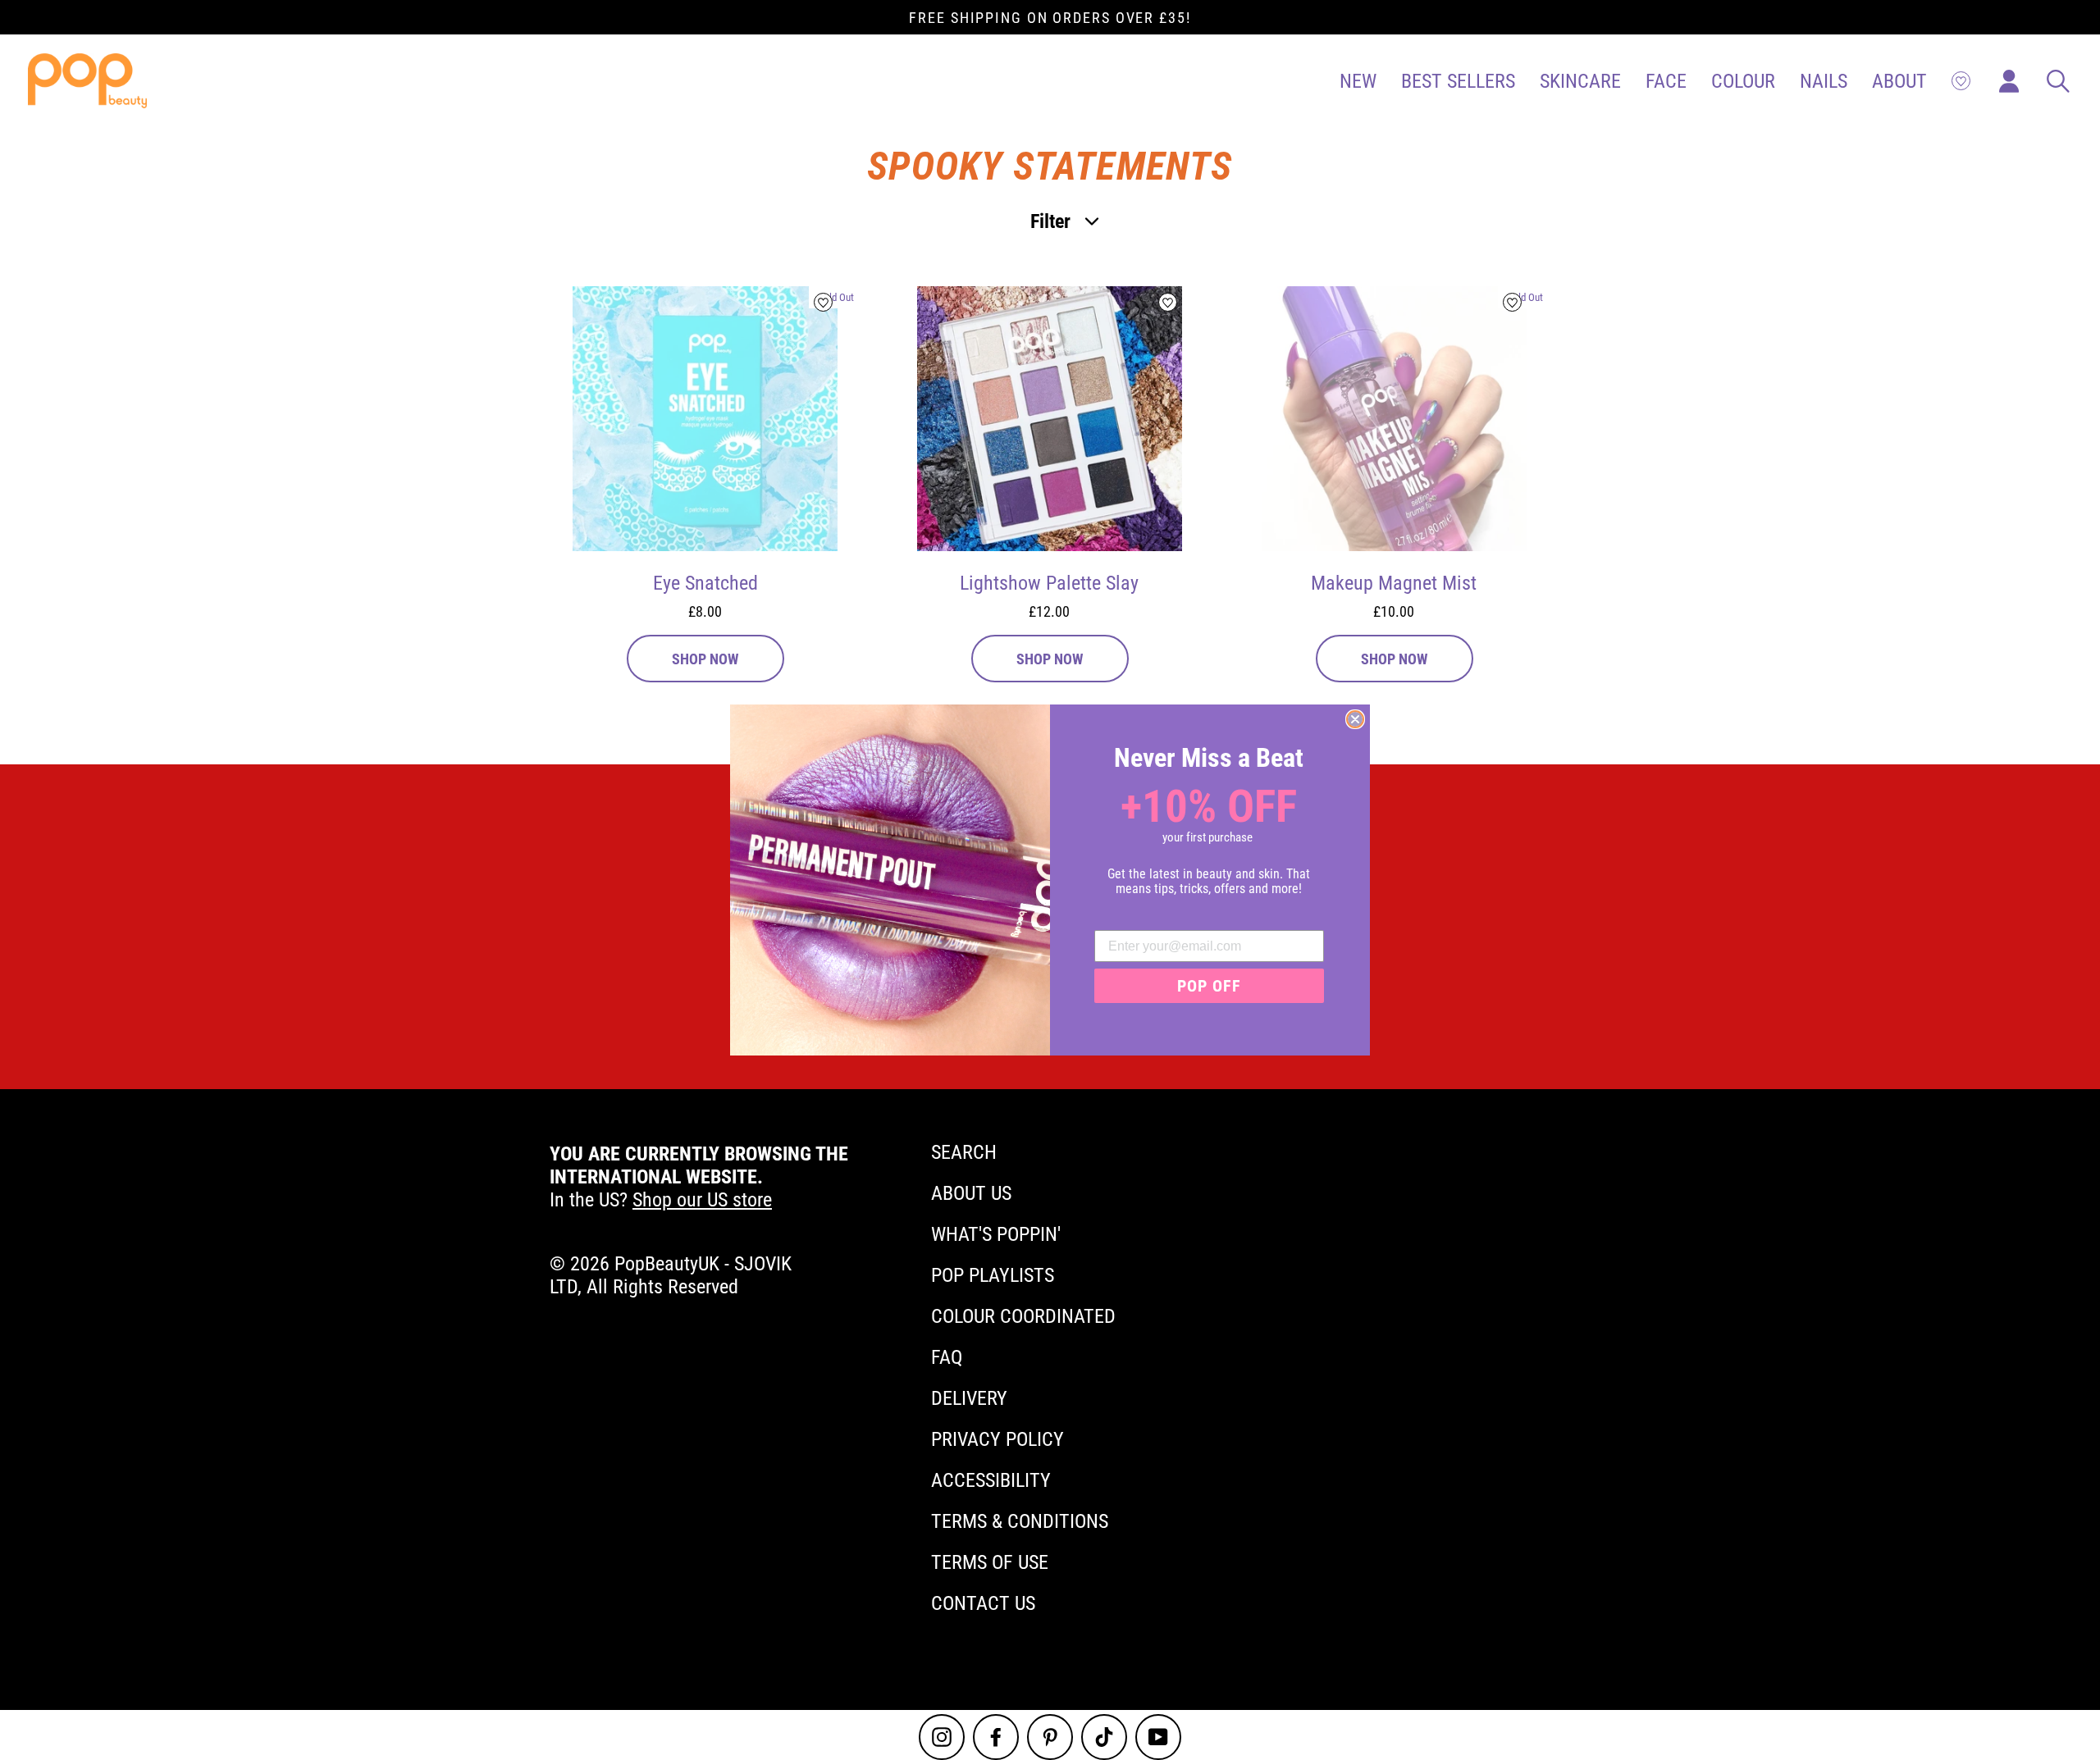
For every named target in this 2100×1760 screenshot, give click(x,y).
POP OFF (1209, 986)
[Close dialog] (1355, 719)
